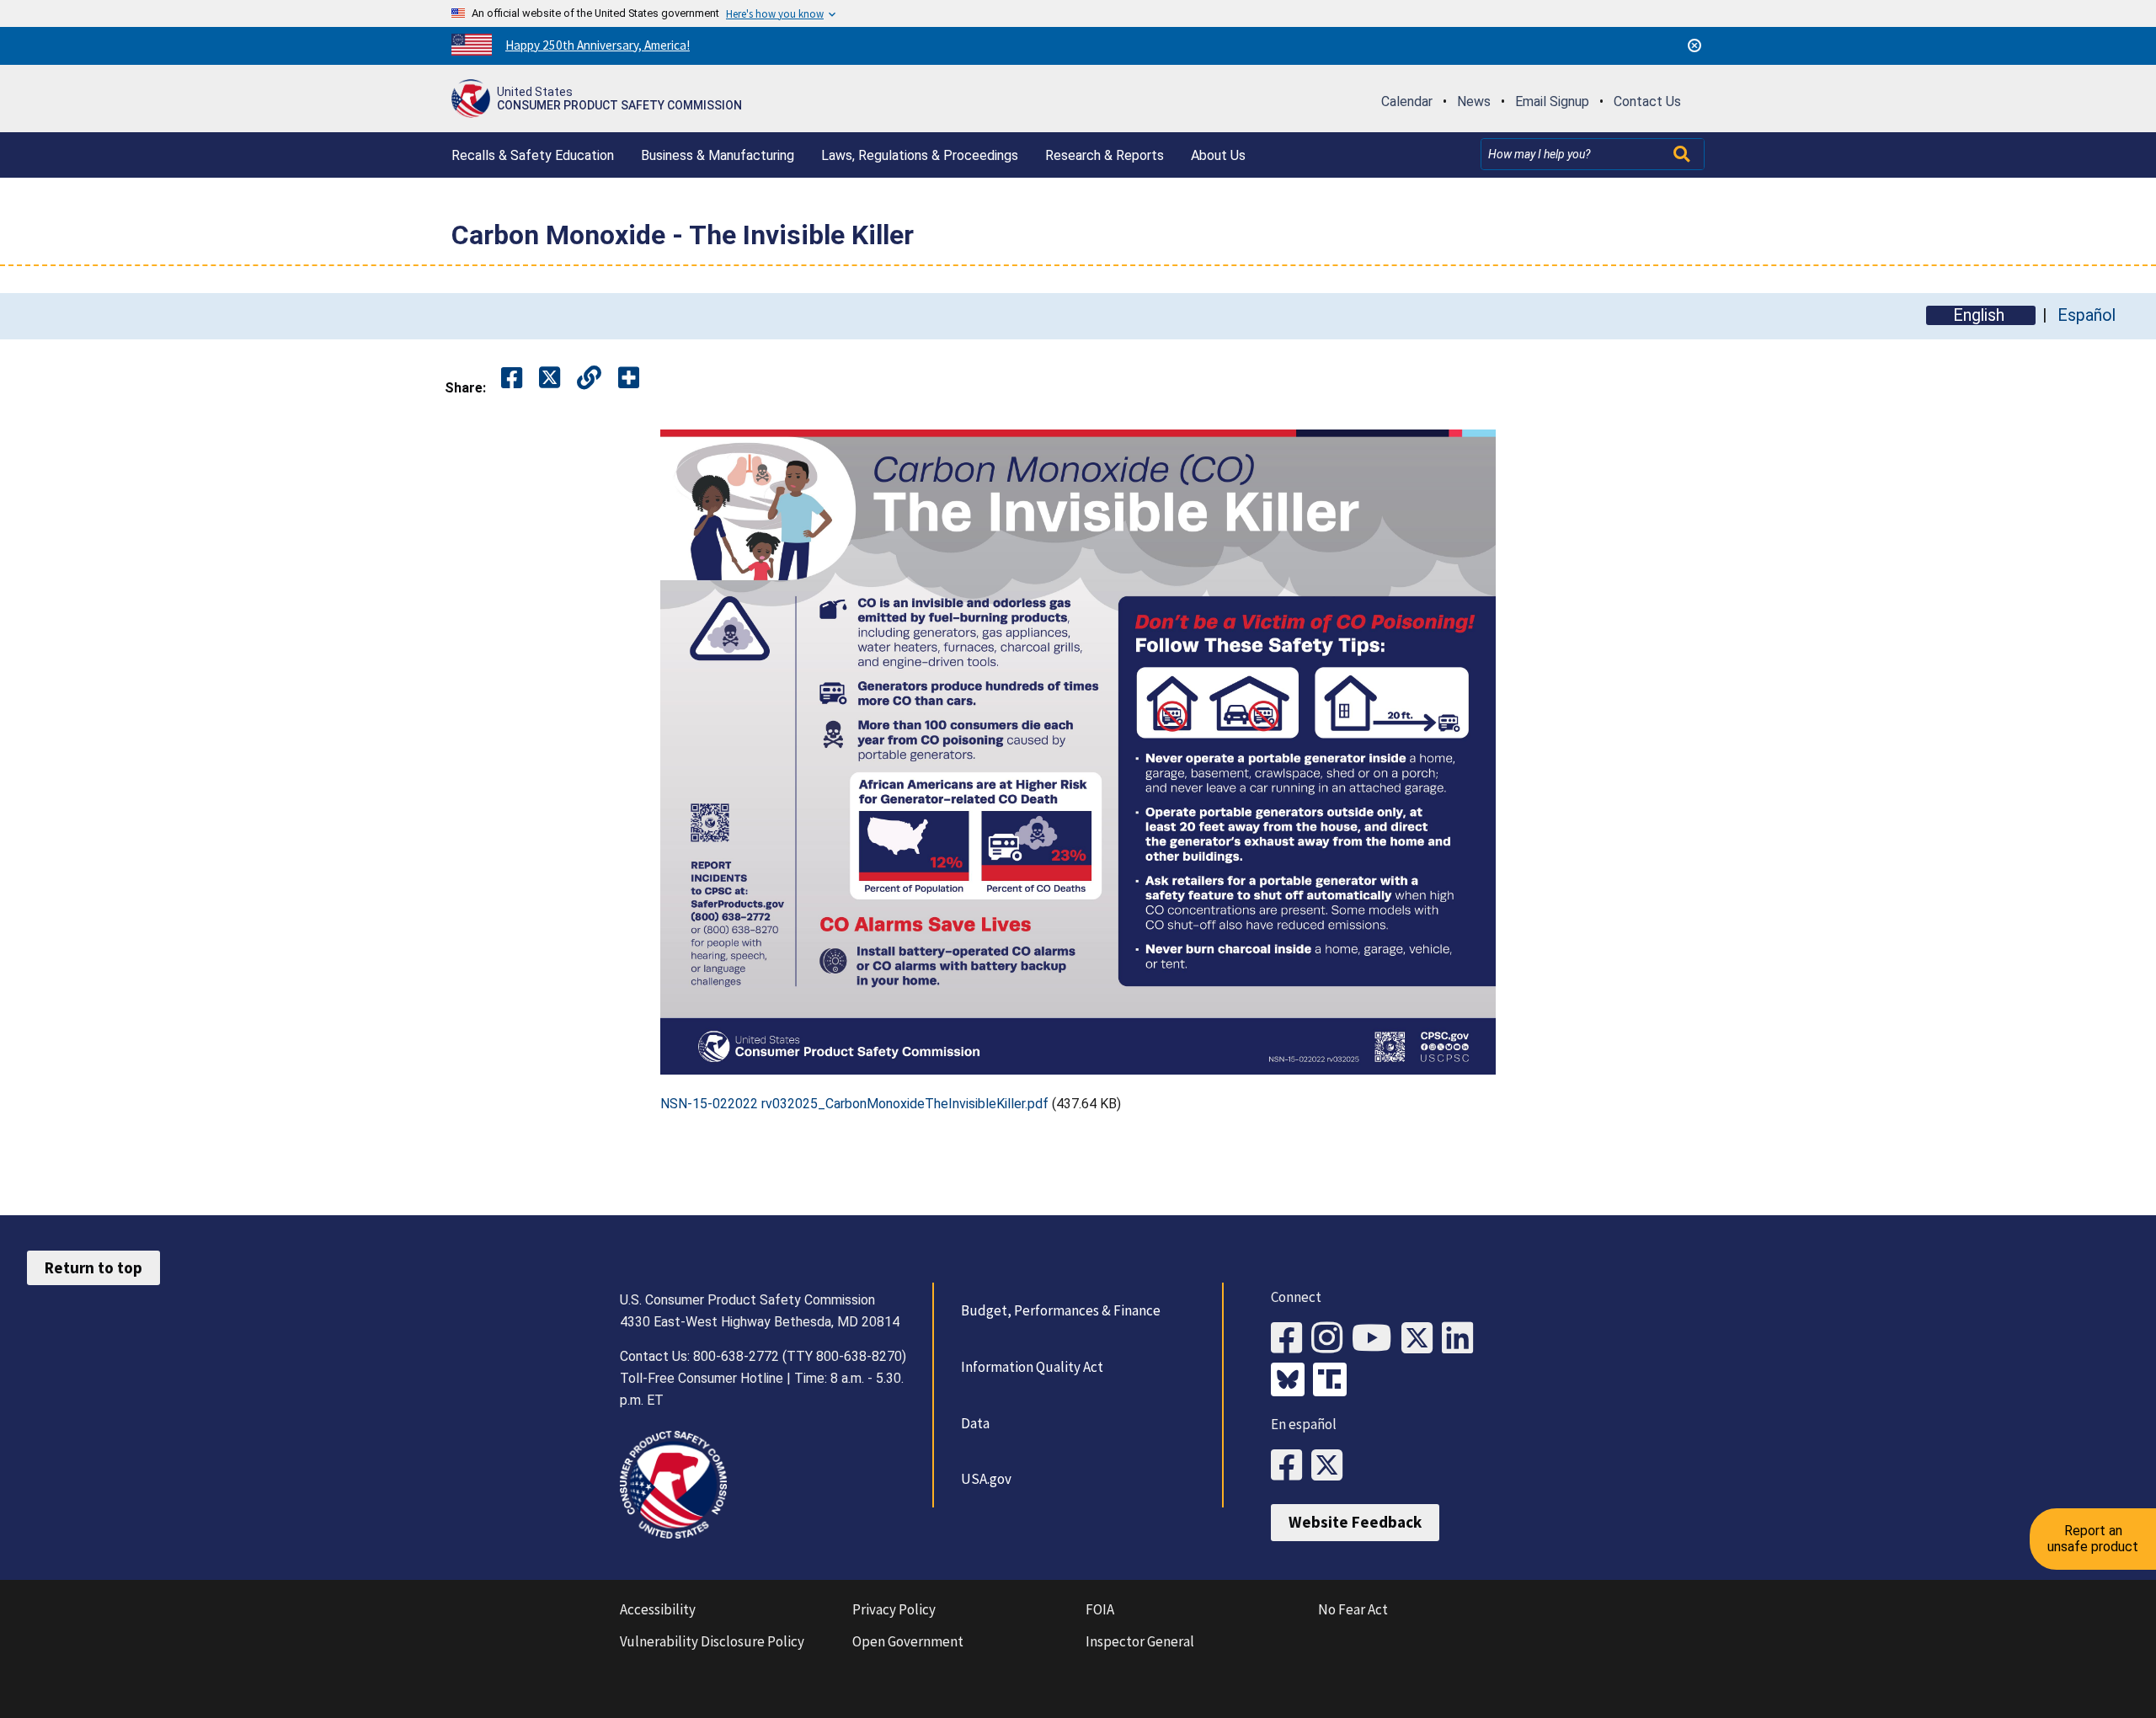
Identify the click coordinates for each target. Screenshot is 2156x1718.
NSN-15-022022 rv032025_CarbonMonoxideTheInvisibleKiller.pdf (854, 1104)
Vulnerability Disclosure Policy (712, 1641)
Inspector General (1140, 1641)
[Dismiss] (1694, 45)
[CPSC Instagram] (1331, 1339)
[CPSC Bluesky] (1292, 1381)
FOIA (1100, 1609)
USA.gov (986, 1479)
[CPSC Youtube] (1377, 1339)
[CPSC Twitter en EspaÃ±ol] (1331, 1466)
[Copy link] (629, 379)
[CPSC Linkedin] (1462, 1339)
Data (975, 1423)
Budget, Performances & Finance (1061, 1310)
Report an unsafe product (2093, 1538)
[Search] (1684, 154)
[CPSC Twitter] (1422, 1339)
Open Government (908, 1641)
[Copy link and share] (589, 379)
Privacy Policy (894, 1609)
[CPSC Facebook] (1291, 1339)
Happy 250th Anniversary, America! (598, 45)
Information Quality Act (1032, 1367)
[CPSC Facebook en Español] (1291, 1466)
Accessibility (658, 1609)
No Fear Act (1353, 1609)
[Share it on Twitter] (550, 379)
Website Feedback (1355, 1522)
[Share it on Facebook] (512, 379)
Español (2087, 315)
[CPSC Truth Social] (1334, 1381)
